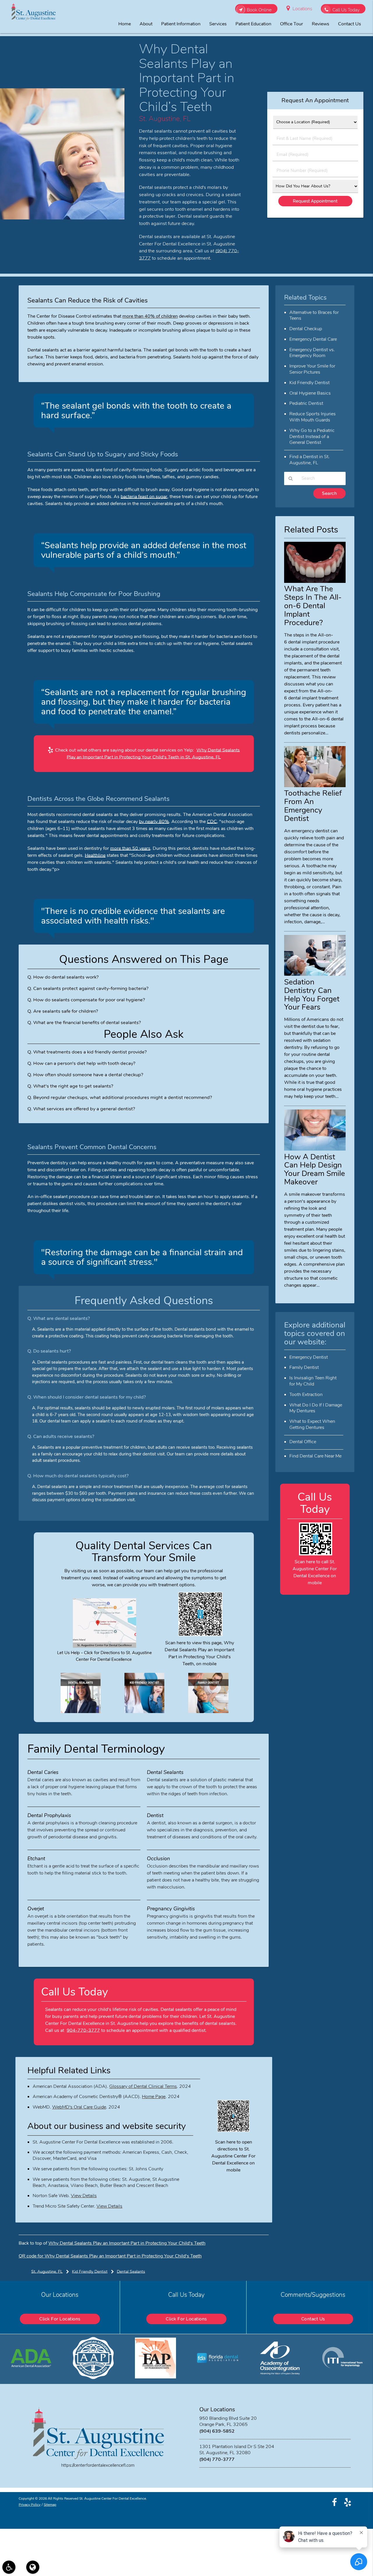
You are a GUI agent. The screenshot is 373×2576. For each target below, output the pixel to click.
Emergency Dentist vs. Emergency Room (312, 353)
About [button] (146, 24)
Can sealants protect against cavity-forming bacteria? (91, 988)
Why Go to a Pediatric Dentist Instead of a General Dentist (312, 437)
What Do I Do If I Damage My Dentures (316, 1408)
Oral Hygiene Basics (310, 393)
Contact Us (313, 2319)
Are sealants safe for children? (66, 1011)
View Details (84, 2196)
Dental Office (303, 1442)
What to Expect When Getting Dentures (312, 1424)
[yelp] (348, 2502)
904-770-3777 (83, 2030)
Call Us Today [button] (346, 10)
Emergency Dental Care (313, 339)
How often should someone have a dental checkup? (88, 1075)
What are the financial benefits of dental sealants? (87, 1023)
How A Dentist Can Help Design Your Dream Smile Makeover (315, 1169)
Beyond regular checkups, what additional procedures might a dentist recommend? (123, 1097)
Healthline (95, 855)
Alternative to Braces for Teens (314, 315)
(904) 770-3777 (217, 2459)
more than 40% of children (150, 316)
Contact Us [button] (350, 24)
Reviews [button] (321, 24)
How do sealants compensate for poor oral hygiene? (89, 1000)
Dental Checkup (306, 329)
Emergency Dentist (309, 1357)
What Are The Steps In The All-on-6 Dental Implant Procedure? (313, 606)
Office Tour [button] (292, 24)
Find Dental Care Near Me (315, 1456)
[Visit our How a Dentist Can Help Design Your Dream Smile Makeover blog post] (315, 1149)
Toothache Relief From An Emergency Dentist (313, 806)
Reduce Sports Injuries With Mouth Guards (313, 417)
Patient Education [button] (253, 24)
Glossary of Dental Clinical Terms (143, 2086)
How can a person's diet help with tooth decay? (84, 1063)
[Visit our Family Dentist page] (208, 1712)
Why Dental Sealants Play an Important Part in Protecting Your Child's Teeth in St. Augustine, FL (153, 754)
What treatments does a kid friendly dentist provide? (90, 1052)
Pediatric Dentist (306, 403)
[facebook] (334, 2502)
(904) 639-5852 (217, 2431)
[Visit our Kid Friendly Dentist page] (145, 1712)
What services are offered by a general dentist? (84, 1109)
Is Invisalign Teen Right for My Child (313, 1381)
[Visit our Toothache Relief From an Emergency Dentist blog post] (315, 786)
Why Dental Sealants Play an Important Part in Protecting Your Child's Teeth (127, 2243)
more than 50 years (130, 848)
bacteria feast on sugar (144, 497)
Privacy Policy (30, 2505)
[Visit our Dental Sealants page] (81, 1712)
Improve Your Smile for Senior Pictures (312, 369)
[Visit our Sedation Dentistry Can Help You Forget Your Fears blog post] (315, 974)
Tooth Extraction (306, 1395)
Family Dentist (304, 1367)
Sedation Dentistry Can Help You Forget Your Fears (312, 995)
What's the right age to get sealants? (73, 1086)
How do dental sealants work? (66, 977)
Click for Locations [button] (60, 2319)
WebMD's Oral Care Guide (79, 2107)
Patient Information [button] (181, 24)
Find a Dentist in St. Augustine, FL (309, 460)
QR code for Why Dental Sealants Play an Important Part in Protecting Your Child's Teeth (110, 2256)
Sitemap (50, 2505)
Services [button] (218, 24)
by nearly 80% (154, 822)
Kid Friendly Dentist (309, 383)
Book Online (259, 10)
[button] (9, 2567)
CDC (212, 822)
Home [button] (125, 24)
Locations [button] (302, 9)
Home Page (154, 2097)
